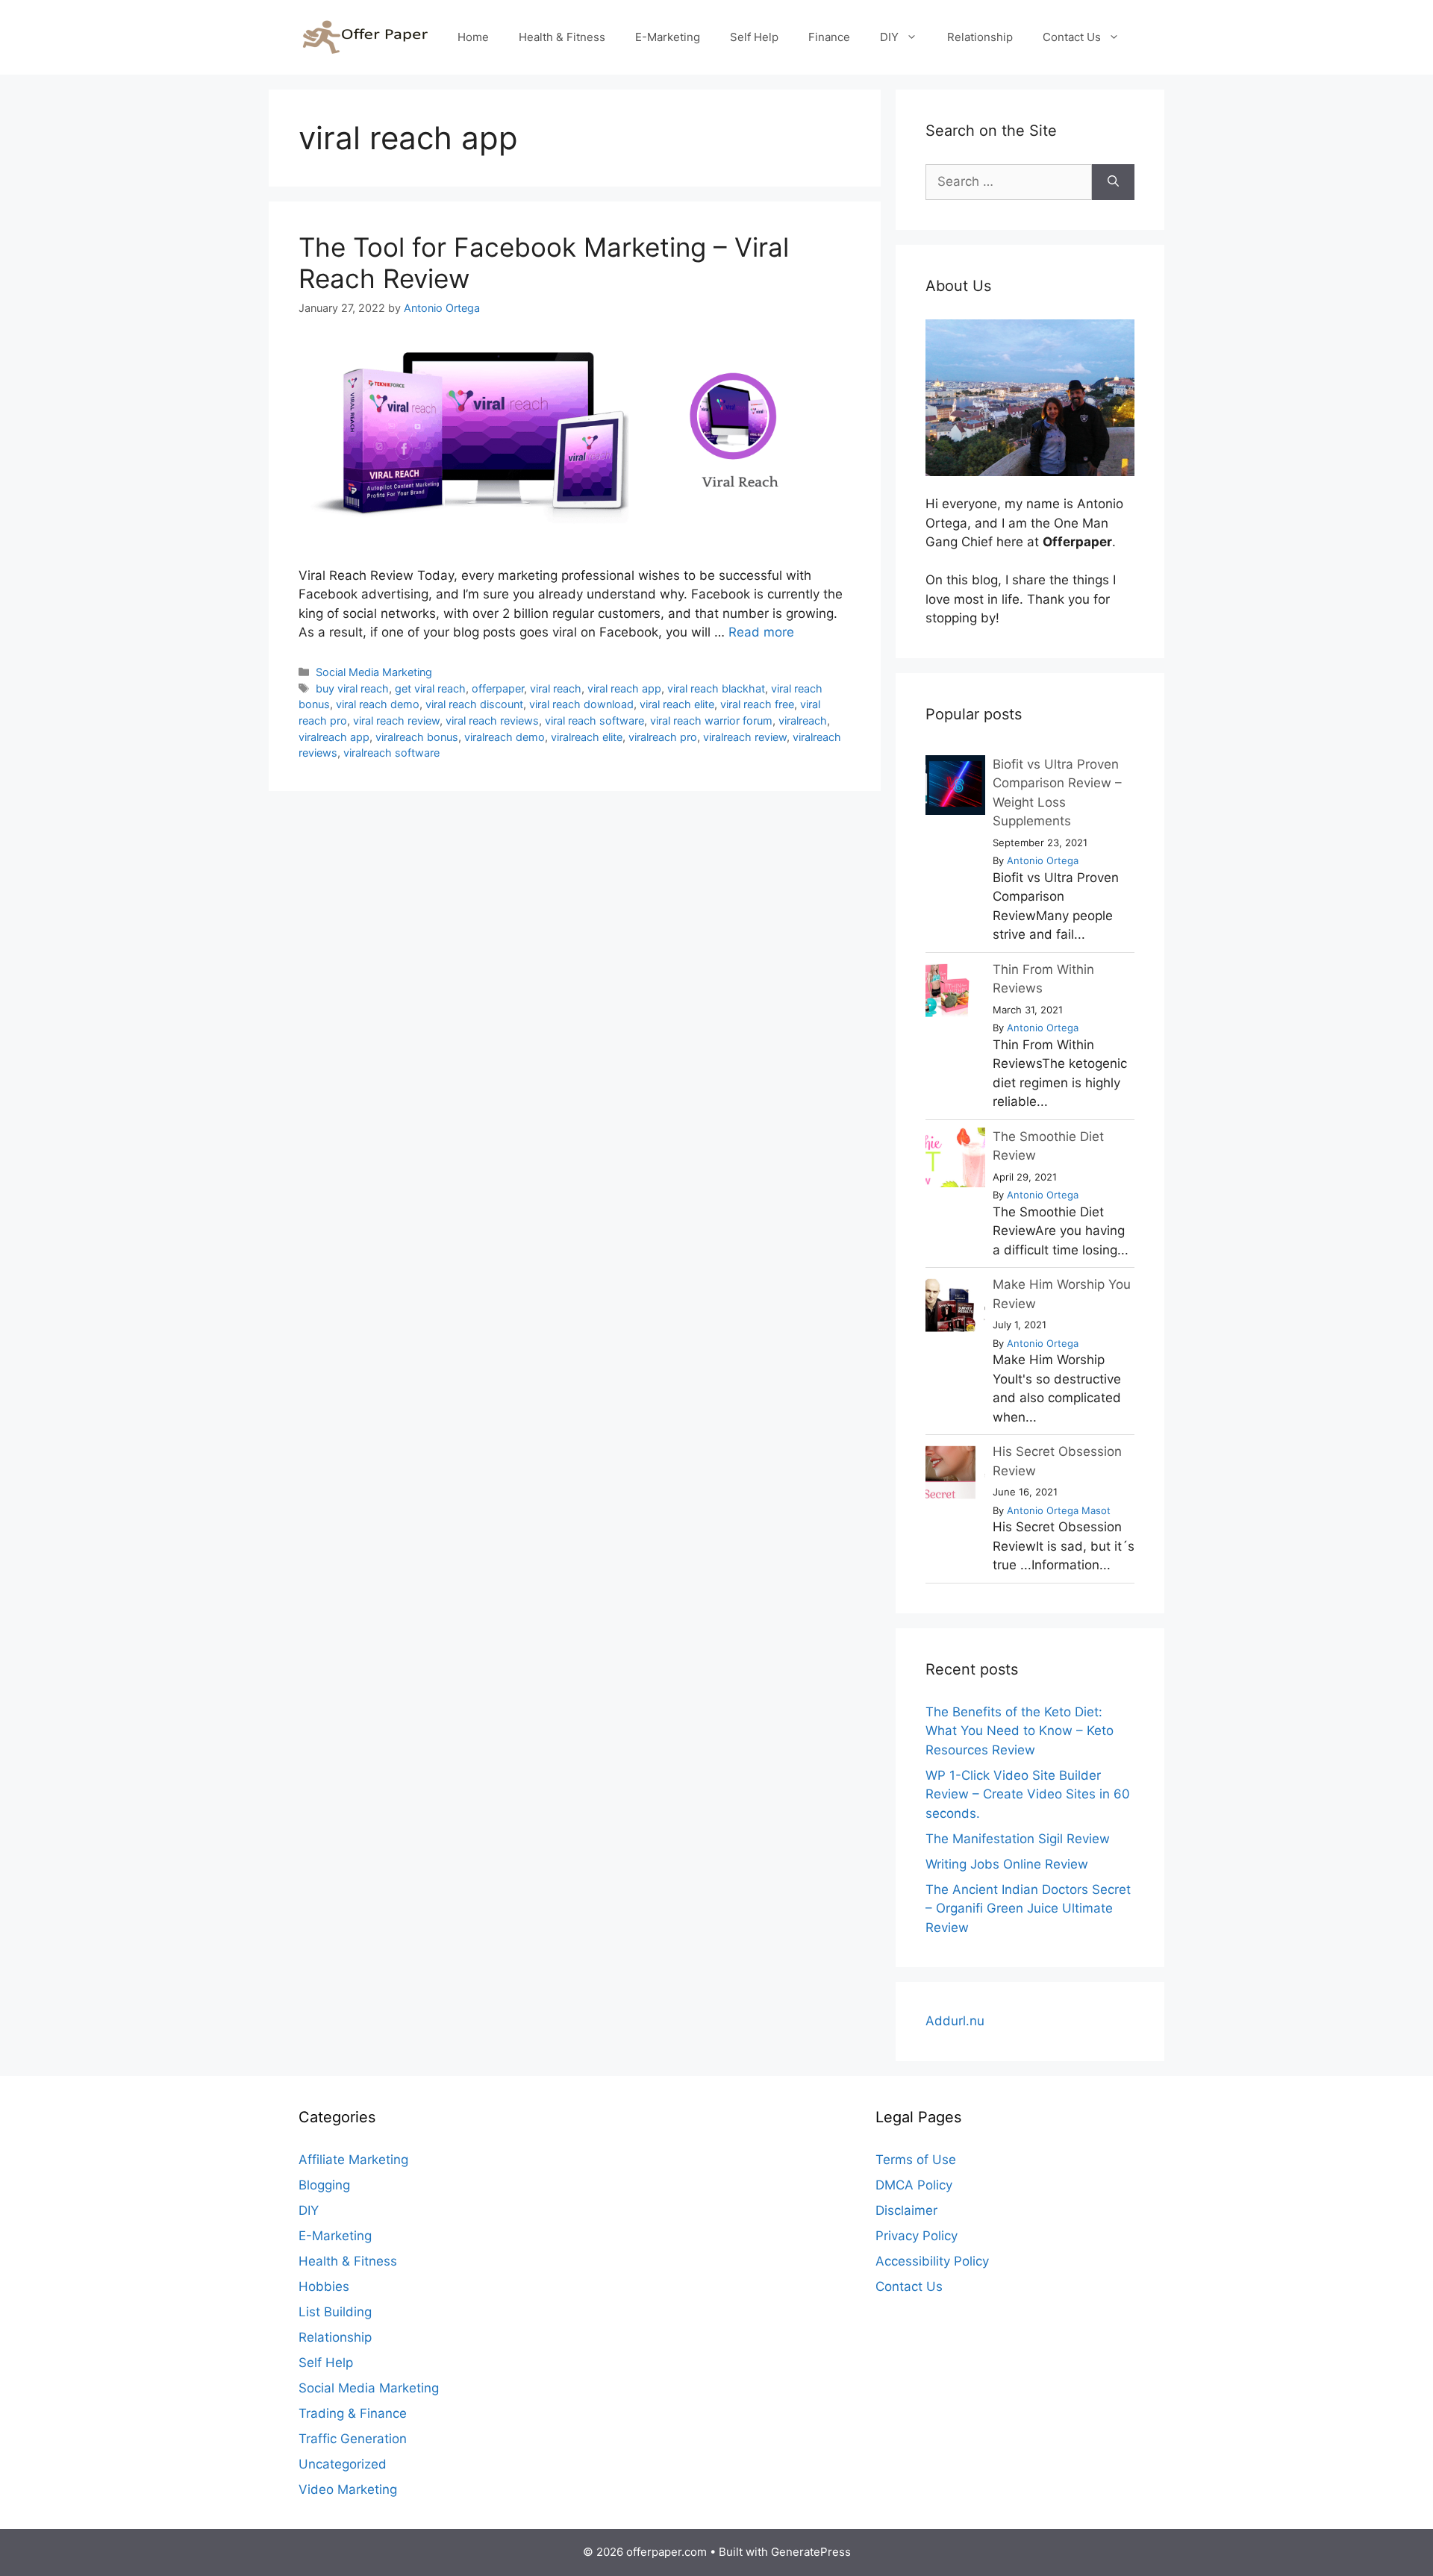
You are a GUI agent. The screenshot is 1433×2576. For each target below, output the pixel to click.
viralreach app (334, 737)
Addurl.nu (955, 2021)
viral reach (556, 688)
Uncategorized (343, 2464)
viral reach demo (378, 704)
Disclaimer (906, 2210)
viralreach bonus (417, 737)
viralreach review (745, 737)
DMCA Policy (914, 2185)
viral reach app (624, 688)
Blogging (324, 2185)
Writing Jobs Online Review (1007, 1864)
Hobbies (324, 2286)
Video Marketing (348, 2489)
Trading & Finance (353, 2413)
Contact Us (1072, 37)
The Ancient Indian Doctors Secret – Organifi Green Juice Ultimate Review (1028, 1908)
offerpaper (498, 688)
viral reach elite (677, 704)
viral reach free (757, 704)
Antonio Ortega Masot (1059, 1510)
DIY (889, 37)
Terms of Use (916, 2160)
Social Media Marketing (374, 672)
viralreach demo (505, 737)
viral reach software (594, 720)
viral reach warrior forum (711, 720)
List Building (335, 2312)
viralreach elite (587, 737)
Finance (829, 37)
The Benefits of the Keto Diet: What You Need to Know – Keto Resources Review (1020, 1731)
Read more (761, 632)
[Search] (1113, 182)
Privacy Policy (917, 2236)
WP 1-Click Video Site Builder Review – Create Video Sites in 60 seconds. (1028, 1794)
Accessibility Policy (932, 2261)
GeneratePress (811, 2552)
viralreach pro (663, 737)
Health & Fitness (562, 37)
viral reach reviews (492, 720)
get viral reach (430, 688)
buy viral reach (352, 688)
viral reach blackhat (716, 688)
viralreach (803, 720)
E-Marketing (668, 37)
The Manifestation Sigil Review (1018, 1839)
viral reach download (581, 704)
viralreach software (391, 753)
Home (473, 37)
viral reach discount (474, 704)
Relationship (980, 37)
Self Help (754, 37)
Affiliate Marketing (353, 2160)
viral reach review (396, 720)
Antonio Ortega (1043, 860)
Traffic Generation (353, 2439)
